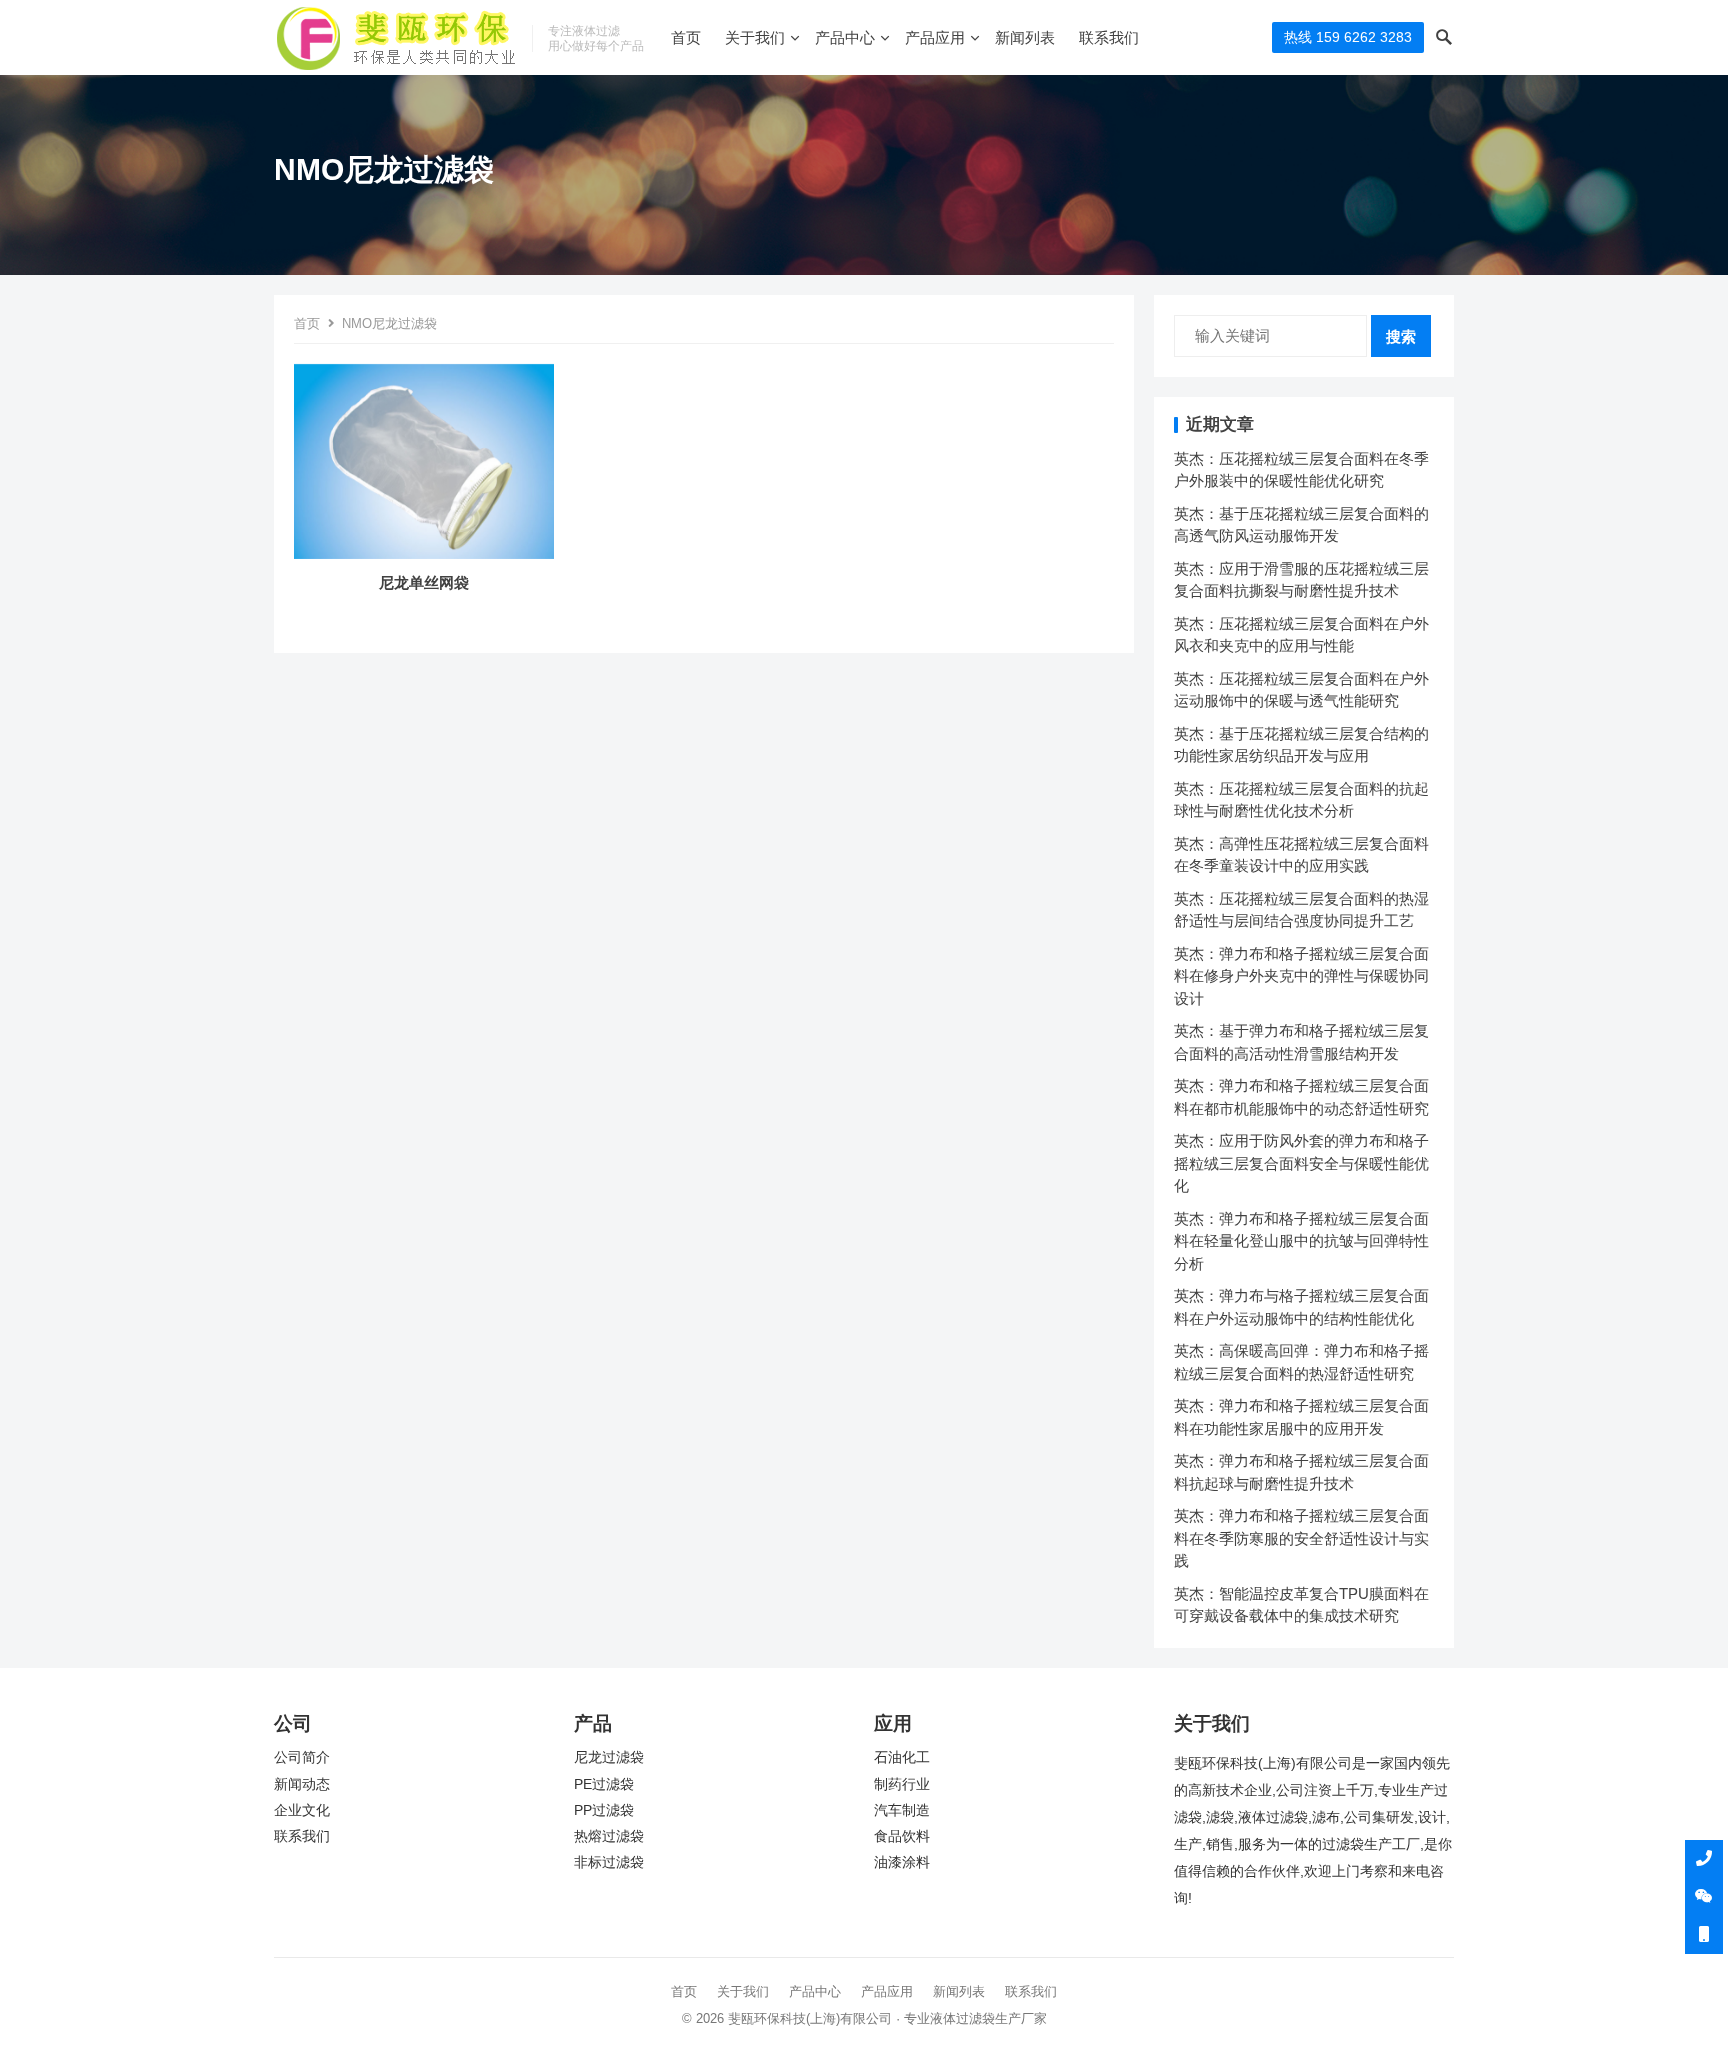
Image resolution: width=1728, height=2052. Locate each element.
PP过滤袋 (604, 1810)
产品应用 (935, 37)
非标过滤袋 (609, 1862)
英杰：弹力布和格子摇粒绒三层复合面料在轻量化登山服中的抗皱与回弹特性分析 (1301, 1241)
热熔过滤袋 (609, 1836)
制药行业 (902, 1784)
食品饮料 (902, 1836)
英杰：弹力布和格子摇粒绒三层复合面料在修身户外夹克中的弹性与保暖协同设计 (1301, 976)
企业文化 (302, 1810)
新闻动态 (302, 1784)
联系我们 (1109, 37)
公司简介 (302, 1757)
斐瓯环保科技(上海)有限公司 (810, 2018)
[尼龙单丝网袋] (424, 558)
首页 (686, 37)
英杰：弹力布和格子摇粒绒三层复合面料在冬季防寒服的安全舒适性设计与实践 (1301, 1538)
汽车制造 (902, 1810)
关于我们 (755, 37)
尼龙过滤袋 (609, 1757)
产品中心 (845, 37)
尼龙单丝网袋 (424, 582)
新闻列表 (1025, 37)
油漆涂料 (902, 1862)
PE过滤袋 (604, 1784)
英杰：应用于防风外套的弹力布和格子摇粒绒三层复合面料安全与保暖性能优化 (1301, 1163)
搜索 (1401, 336)
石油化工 (902, 1757)
